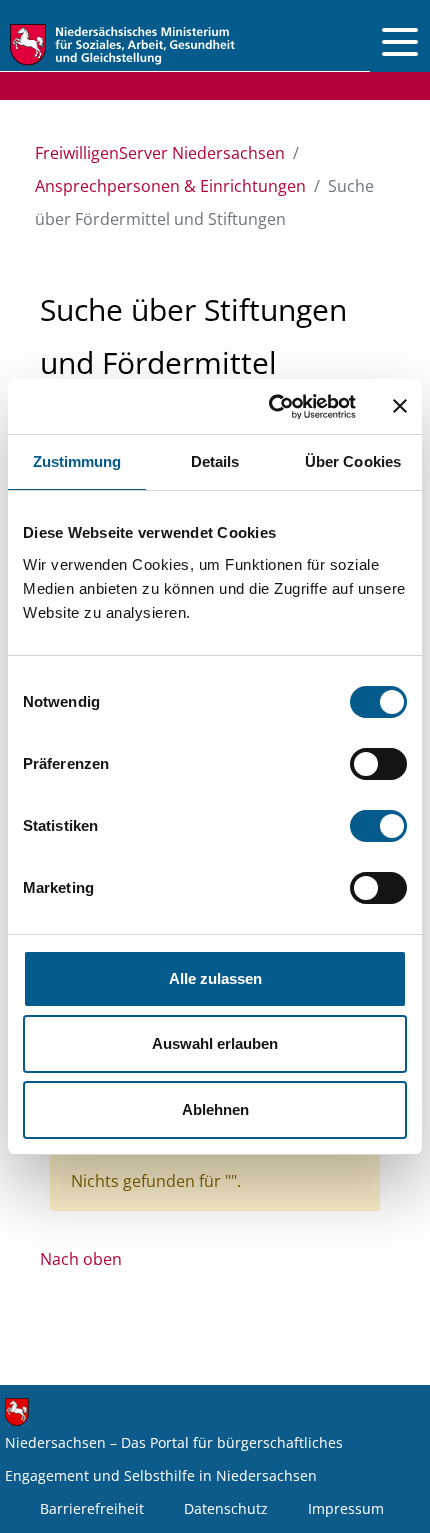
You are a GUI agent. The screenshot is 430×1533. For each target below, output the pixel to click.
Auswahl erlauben (215, 1043)
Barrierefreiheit (92, 1508)
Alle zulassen (215, 978)
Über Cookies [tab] (353, 461)
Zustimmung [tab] (77, 461)
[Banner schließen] (400, 406)
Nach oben (81, 1259)
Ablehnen (215, 1109)
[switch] (378, 764)
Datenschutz (226, 1508)
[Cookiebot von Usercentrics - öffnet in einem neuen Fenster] (270, 407)
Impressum (346, 1508)
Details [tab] (215, 461)
